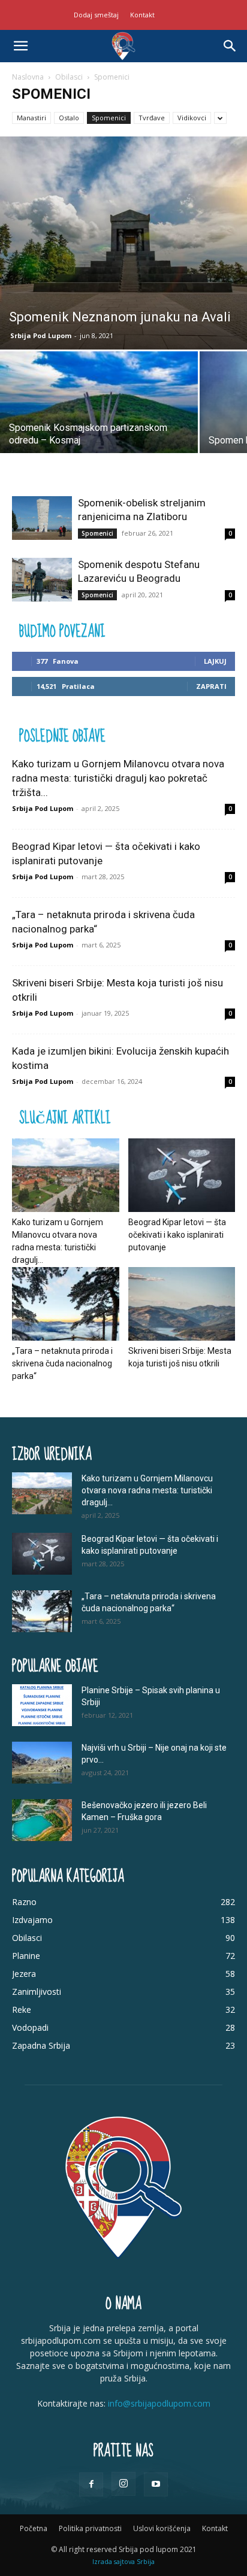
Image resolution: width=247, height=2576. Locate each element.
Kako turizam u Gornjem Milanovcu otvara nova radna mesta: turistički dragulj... (147, 1490)
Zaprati (211, 686)
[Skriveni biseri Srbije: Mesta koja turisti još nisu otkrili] (182, 1304)
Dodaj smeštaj (96, 15)
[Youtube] (156, 2484)
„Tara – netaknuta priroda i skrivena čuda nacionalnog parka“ (62, 1363)
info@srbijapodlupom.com (159, 2403)
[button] (20, 46)
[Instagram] (123, 2484)
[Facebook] (91, 2484)
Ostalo (69, 118)
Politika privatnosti (90, 2528)
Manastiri (31, 118)
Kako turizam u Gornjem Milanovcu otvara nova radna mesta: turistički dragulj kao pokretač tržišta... (118, 778)
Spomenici (109, 118)
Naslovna (28, 77)
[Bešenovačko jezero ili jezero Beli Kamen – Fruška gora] (42, 1820)
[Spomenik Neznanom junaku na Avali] (123, 243)
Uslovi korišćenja (162, 2528)
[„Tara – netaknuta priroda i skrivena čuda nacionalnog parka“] (66, 1304)
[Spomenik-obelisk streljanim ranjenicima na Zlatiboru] (42, 518)
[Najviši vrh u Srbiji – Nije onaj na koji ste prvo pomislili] (42, 1763)
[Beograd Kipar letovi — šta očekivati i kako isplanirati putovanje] (182, 1175)
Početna (34, 2528)
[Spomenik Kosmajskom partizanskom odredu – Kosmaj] (99, 425)
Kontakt (142, 15)
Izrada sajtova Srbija (123, 2561)
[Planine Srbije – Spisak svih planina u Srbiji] (42, 1705)
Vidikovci (192, 118)
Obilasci (69, 77)
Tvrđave (152, 118)
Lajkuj (215, 661)
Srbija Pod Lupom (41, 335)
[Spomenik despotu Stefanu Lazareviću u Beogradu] (42, 580)
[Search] (230, 46)
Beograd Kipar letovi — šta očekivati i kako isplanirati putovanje (177, 1235)
